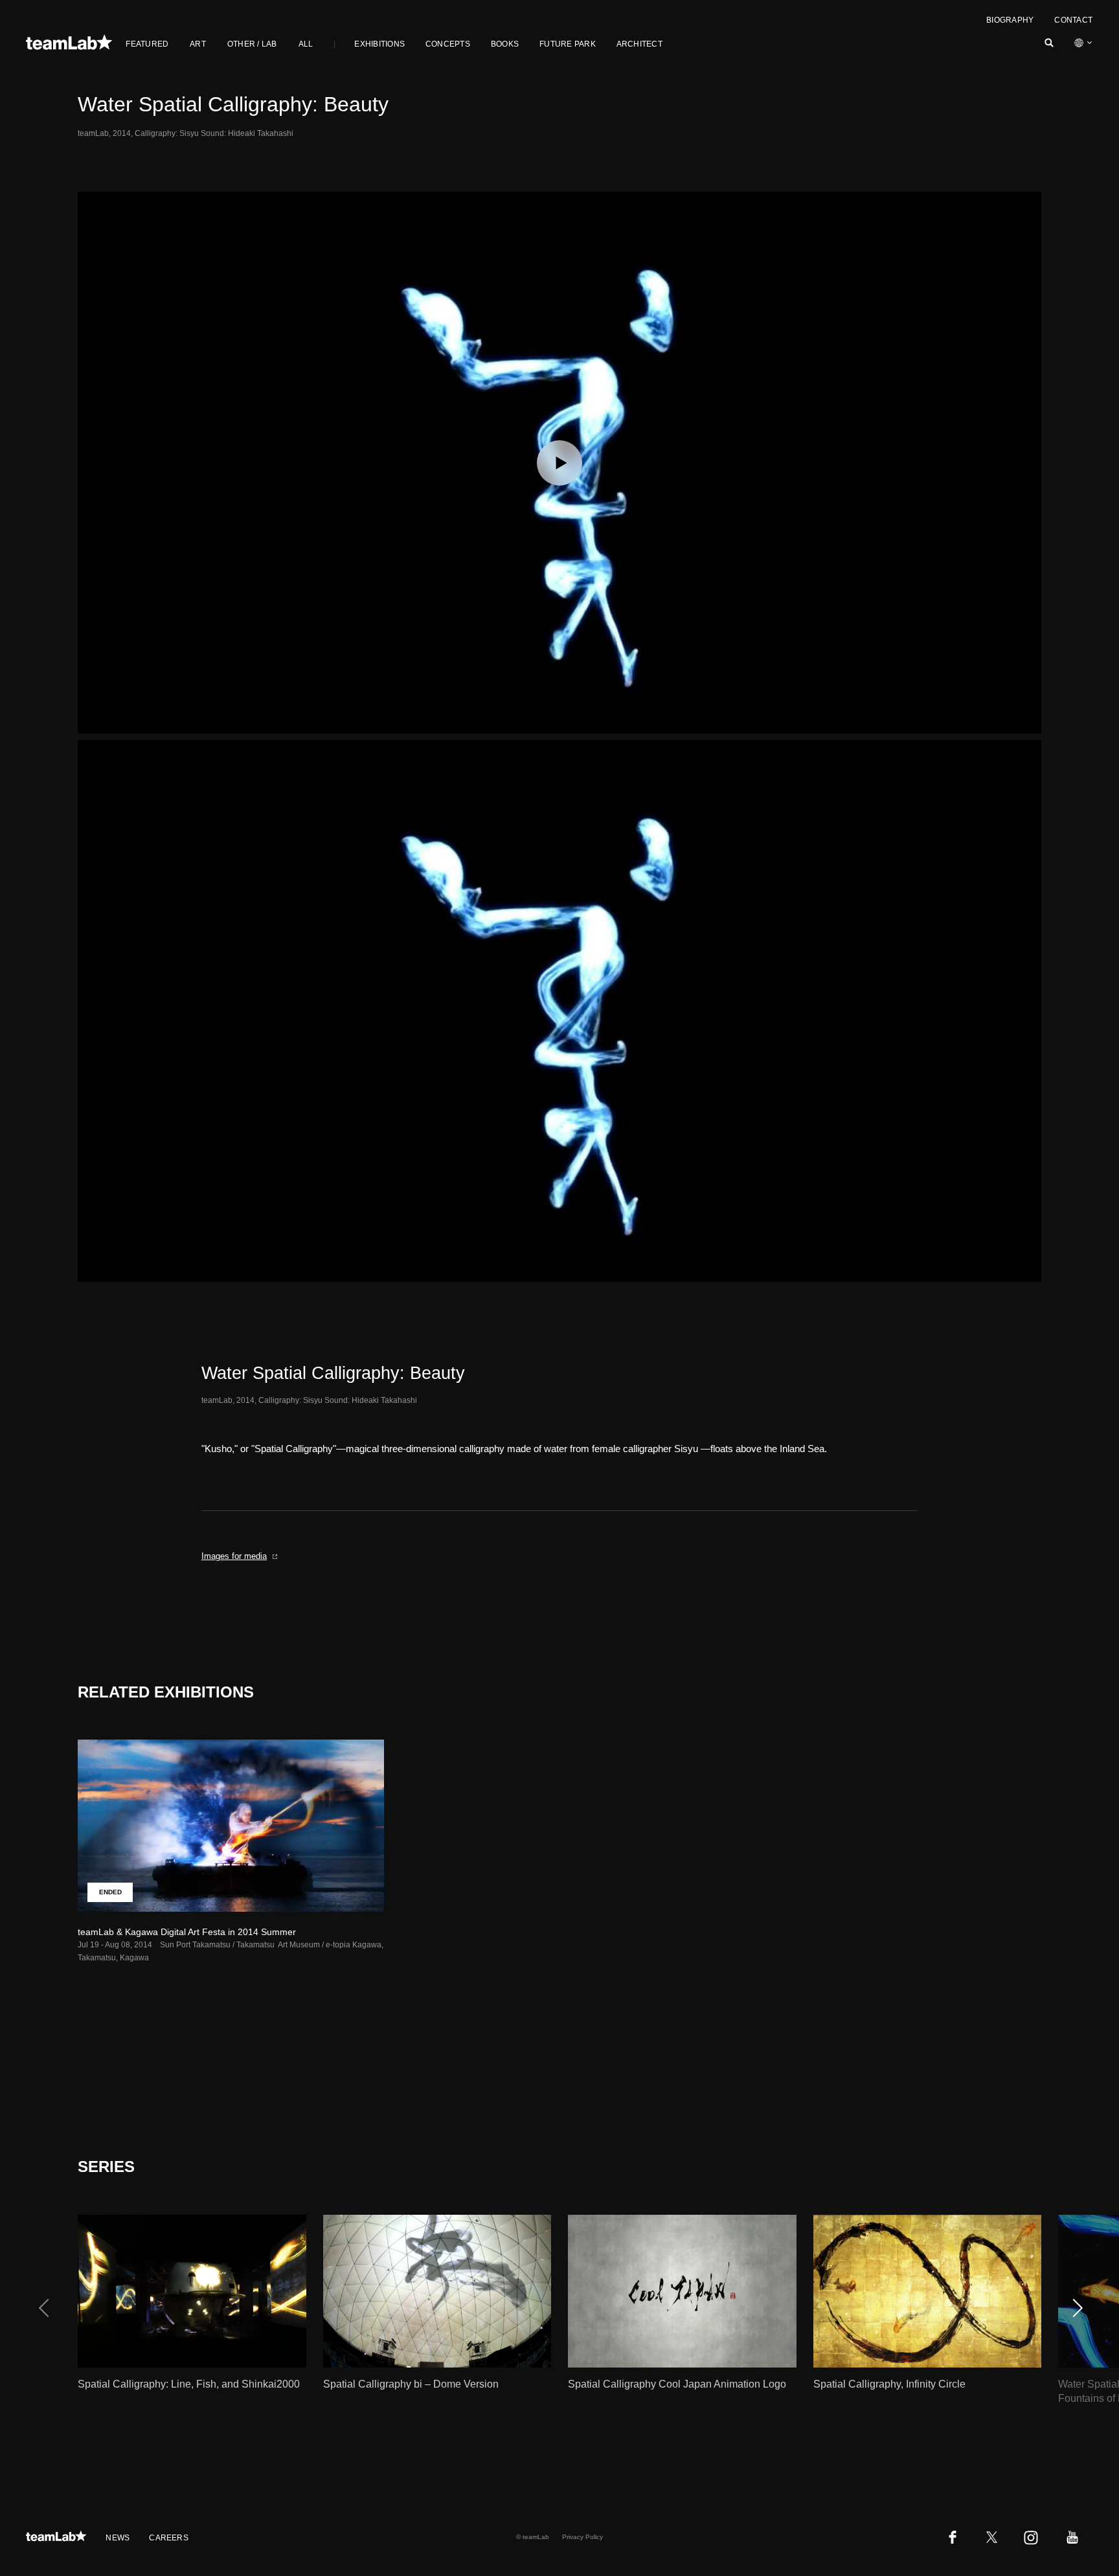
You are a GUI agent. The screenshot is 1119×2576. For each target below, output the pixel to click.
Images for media (234, 1556)
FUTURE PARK (568, 44)
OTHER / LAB (252, 44)
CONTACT (1073, 20)
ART (198, 44)
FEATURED (147, 44)
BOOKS (505, 44)
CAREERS (169, 2538)
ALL (306, 44)
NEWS (118, 2538)
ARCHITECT (639, 44)
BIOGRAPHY (1010, 20)
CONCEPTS (448, 44)
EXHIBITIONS (379, 44)
